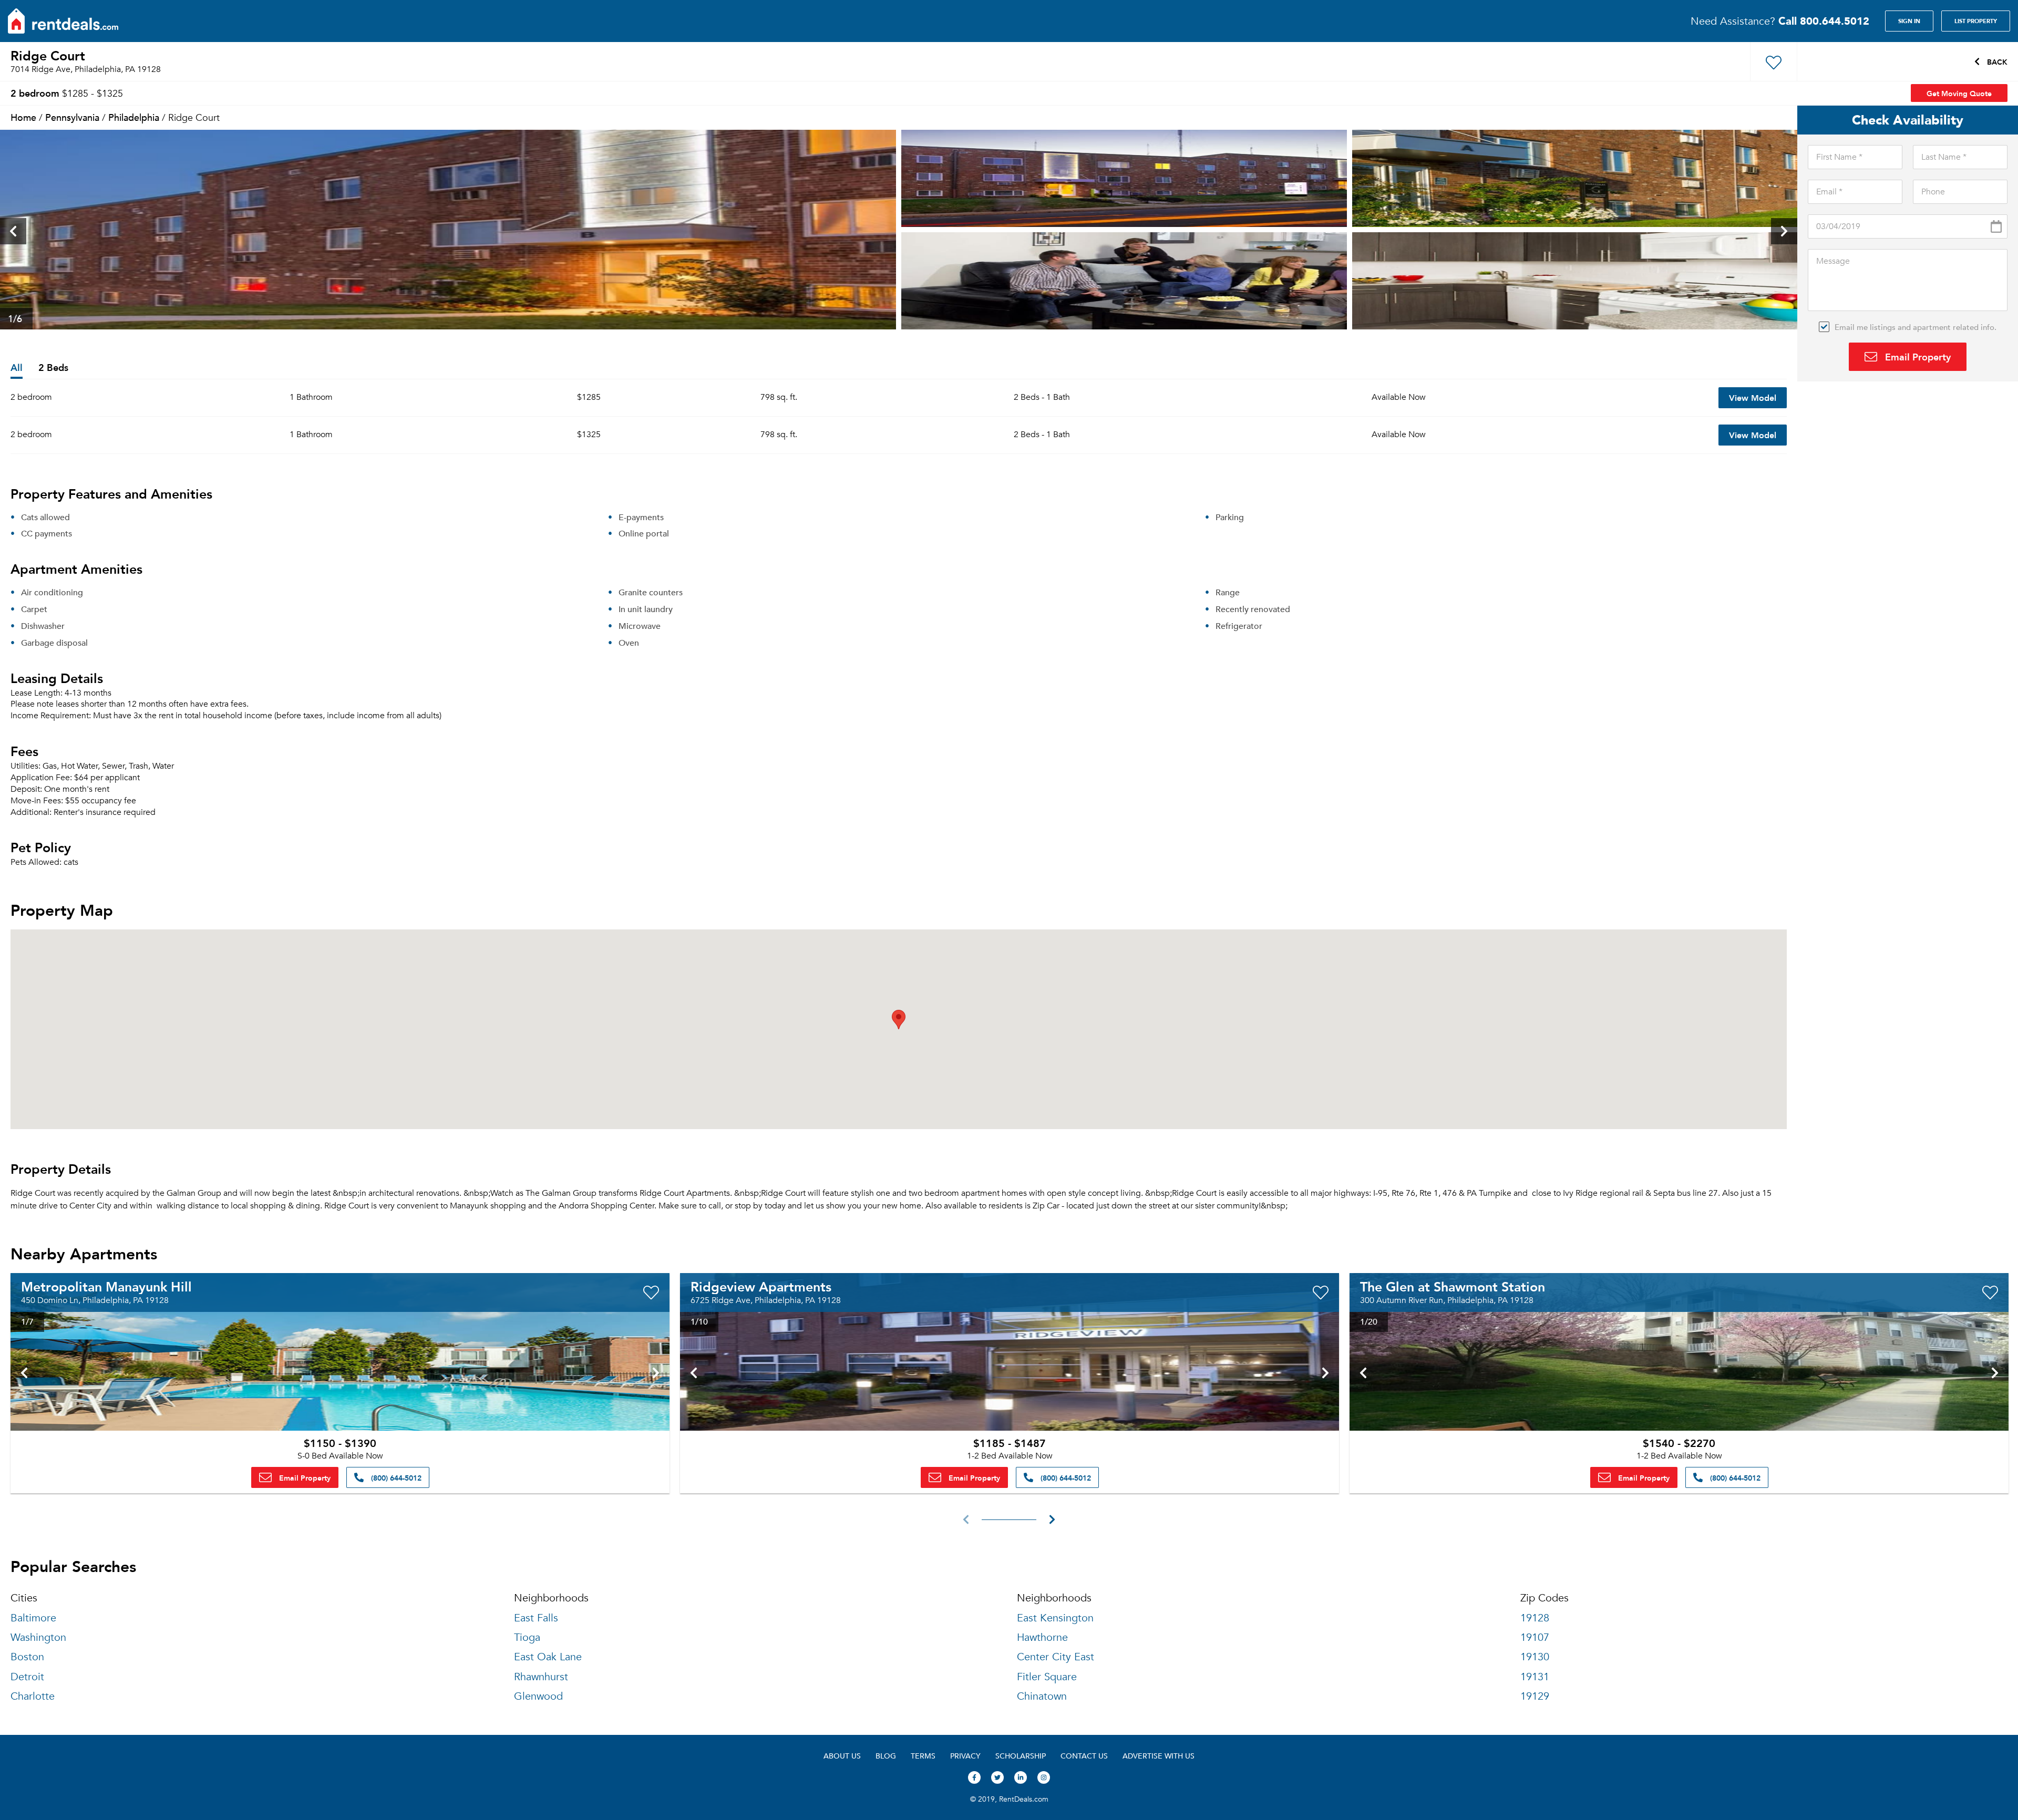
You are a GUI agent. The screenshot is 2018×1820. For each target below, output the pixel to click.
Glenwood (538, 1696)
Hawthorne (1042, 1637)
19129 (1535, 1696)
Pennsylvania (72, 117)
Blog (886, 1756)
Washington (38, 1637)
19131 (1535, 1677)
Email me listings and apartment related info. (1916, 327)
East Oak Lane (548, 1657)
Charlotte (33, 1696)
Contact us (1084, 1756)
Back (1996, 61)
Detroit (27, 1677)
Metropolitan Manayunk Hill (106, 1286)
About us (842, 1756)
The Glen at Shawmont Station (1453, 1286)
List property (1976, 21)
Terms (923, 1756)
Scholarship (1021, 1756)
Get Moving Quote (1959, 93)
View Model (1753, 397)
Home (23, 117)
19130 (1535, 1657)
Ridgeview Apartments (761, 1286)
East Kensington (1055, 1618)
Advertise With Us (1159, 1756)
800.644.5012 (1824, 21)
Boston (27, 1657)
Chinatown (1042, 1696)
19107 (1535, 1637)
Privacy (965, 1756)
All (17, 368)
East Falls (536, 1618)
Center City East (1056, 1657)
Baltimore (33, 1618)
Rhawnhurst (541, 1677)
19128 (1535, 1618)
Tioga (527, 1637)
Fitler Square (1047, 1677)
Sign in (1909, 21)
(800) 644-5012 (395, 1477)
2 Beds (53, 368)
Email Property (1917, 356)
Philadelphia (134, 117)
